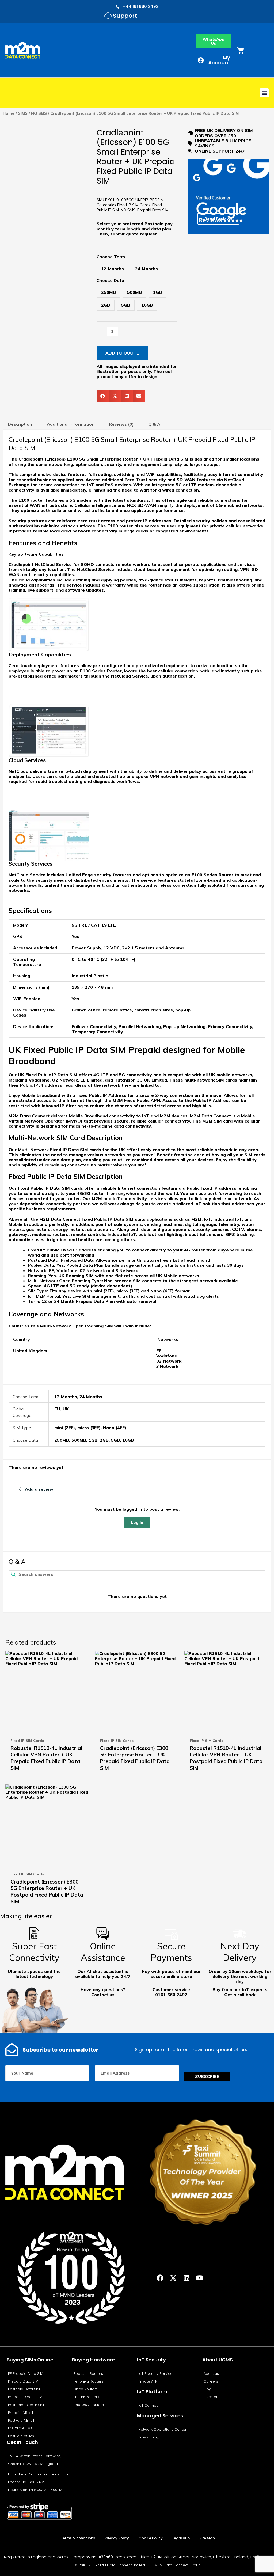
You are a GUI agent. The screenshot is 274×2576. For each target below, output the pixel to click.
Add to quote (122, 353)
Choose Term (111, 257)
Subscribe (207, 2076)
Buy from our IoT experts (240, 1989)
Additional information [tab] (71, 424)
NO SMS (39, 113)
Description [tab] (20, 424)
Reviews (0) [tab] (121, 424)
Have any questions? (103, 1989)
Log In (137, 1522)
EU (57, 1409)
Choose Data (110, 280)
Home (9, 113)
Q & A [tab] (154, 424)
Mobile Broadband (41, 1095)
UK (66, 1409)
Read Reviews (218, 219)
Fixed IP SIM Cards (134, 205)
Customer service (171, 1989)
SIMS (23, 113)
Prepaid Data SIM (153, 210)
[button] (264, 93)
